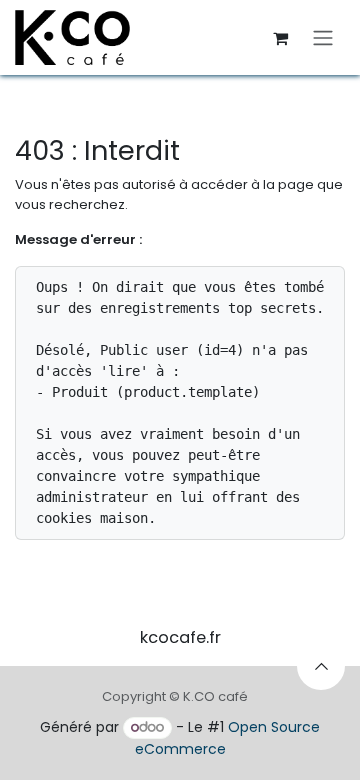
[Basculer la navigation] (323, 37)
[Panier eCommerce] (280, 38)
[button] (321, 666)
